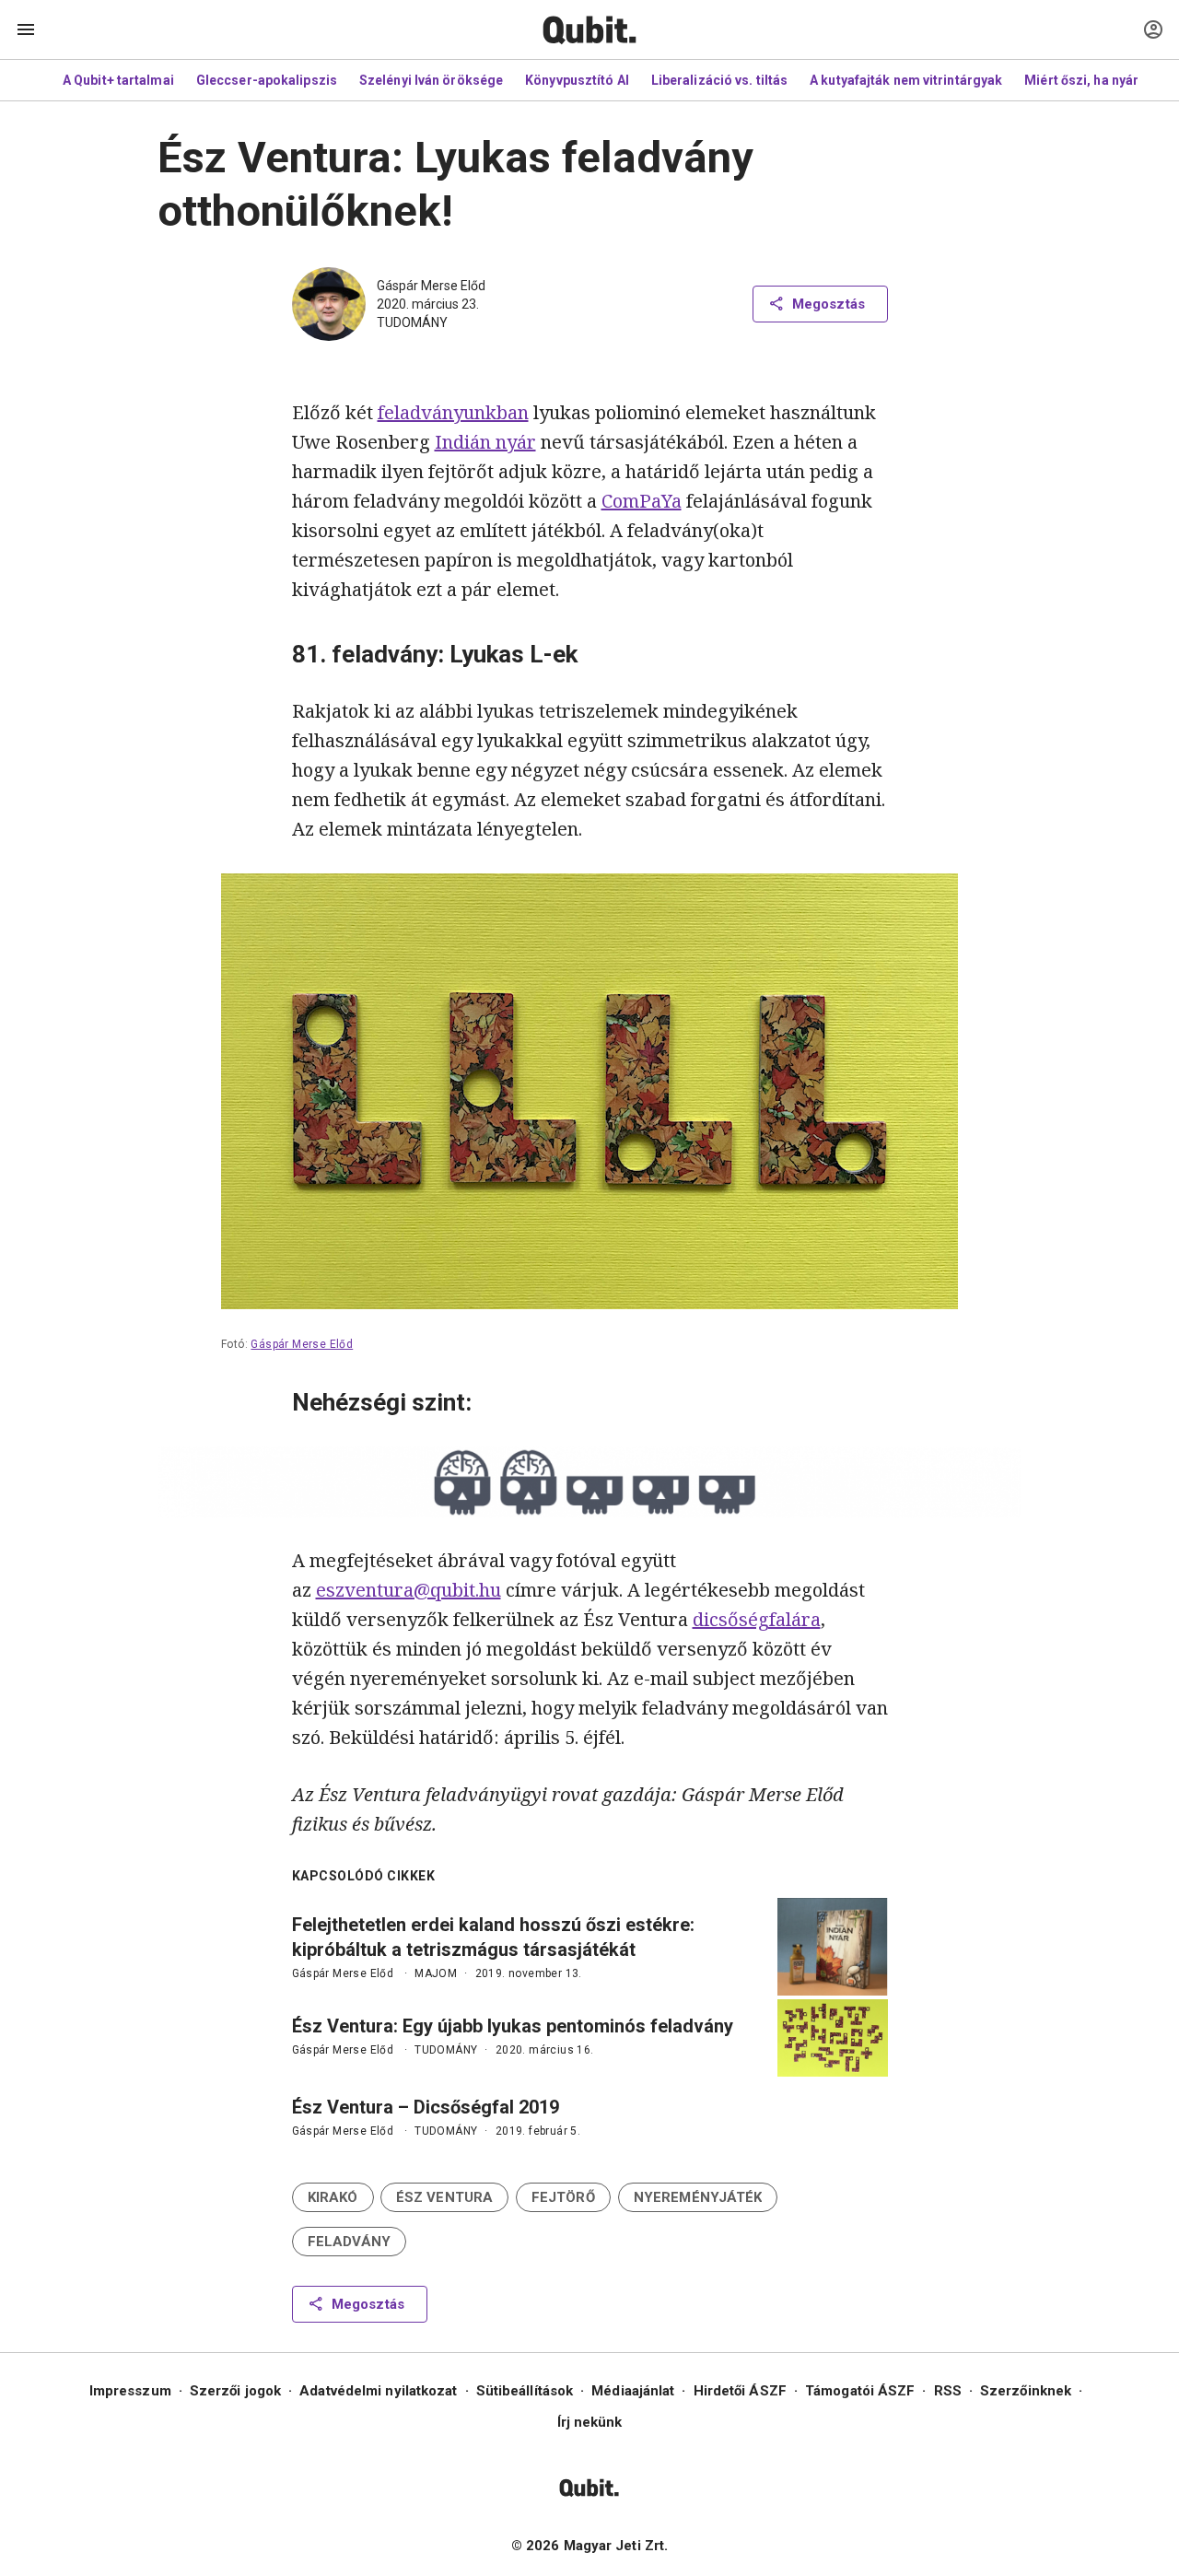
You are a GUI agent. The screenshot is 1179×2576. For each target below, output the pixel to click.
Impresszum (130, 2391)
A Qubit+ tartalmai (118, 80)
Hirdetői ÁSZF (740, 2391)
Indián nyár (485, 442)
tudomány (412, 322)
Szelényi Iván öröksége (431, 80)
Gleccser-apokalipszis (267, 80)
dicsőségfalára (757, 1619)
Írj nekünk (590, 2422)
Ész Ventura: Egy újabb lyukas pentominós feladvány (513, 2026)
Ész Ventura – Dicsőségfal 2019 (426, 2107)
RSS (948, 2391)
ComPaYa (642, 501)
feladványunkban (453, 412)
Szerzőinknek (1026, 2391)
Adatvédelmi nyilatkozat (378, 2391)
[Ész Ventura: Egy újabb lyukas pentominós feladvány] (833, 2038)
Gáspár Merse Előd (431, 286)
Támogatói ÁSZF (860, 2391)
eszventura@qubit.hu (409, 1590)
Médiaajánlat (633, 2391)
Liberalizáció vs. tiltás (719, 80)
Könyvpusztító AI (577, 80)
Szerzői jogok (235, 2391)
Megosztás (829, 304)
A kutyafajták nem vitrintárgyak (906, 80)
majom (436, 1973)
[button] (333, 2197)
